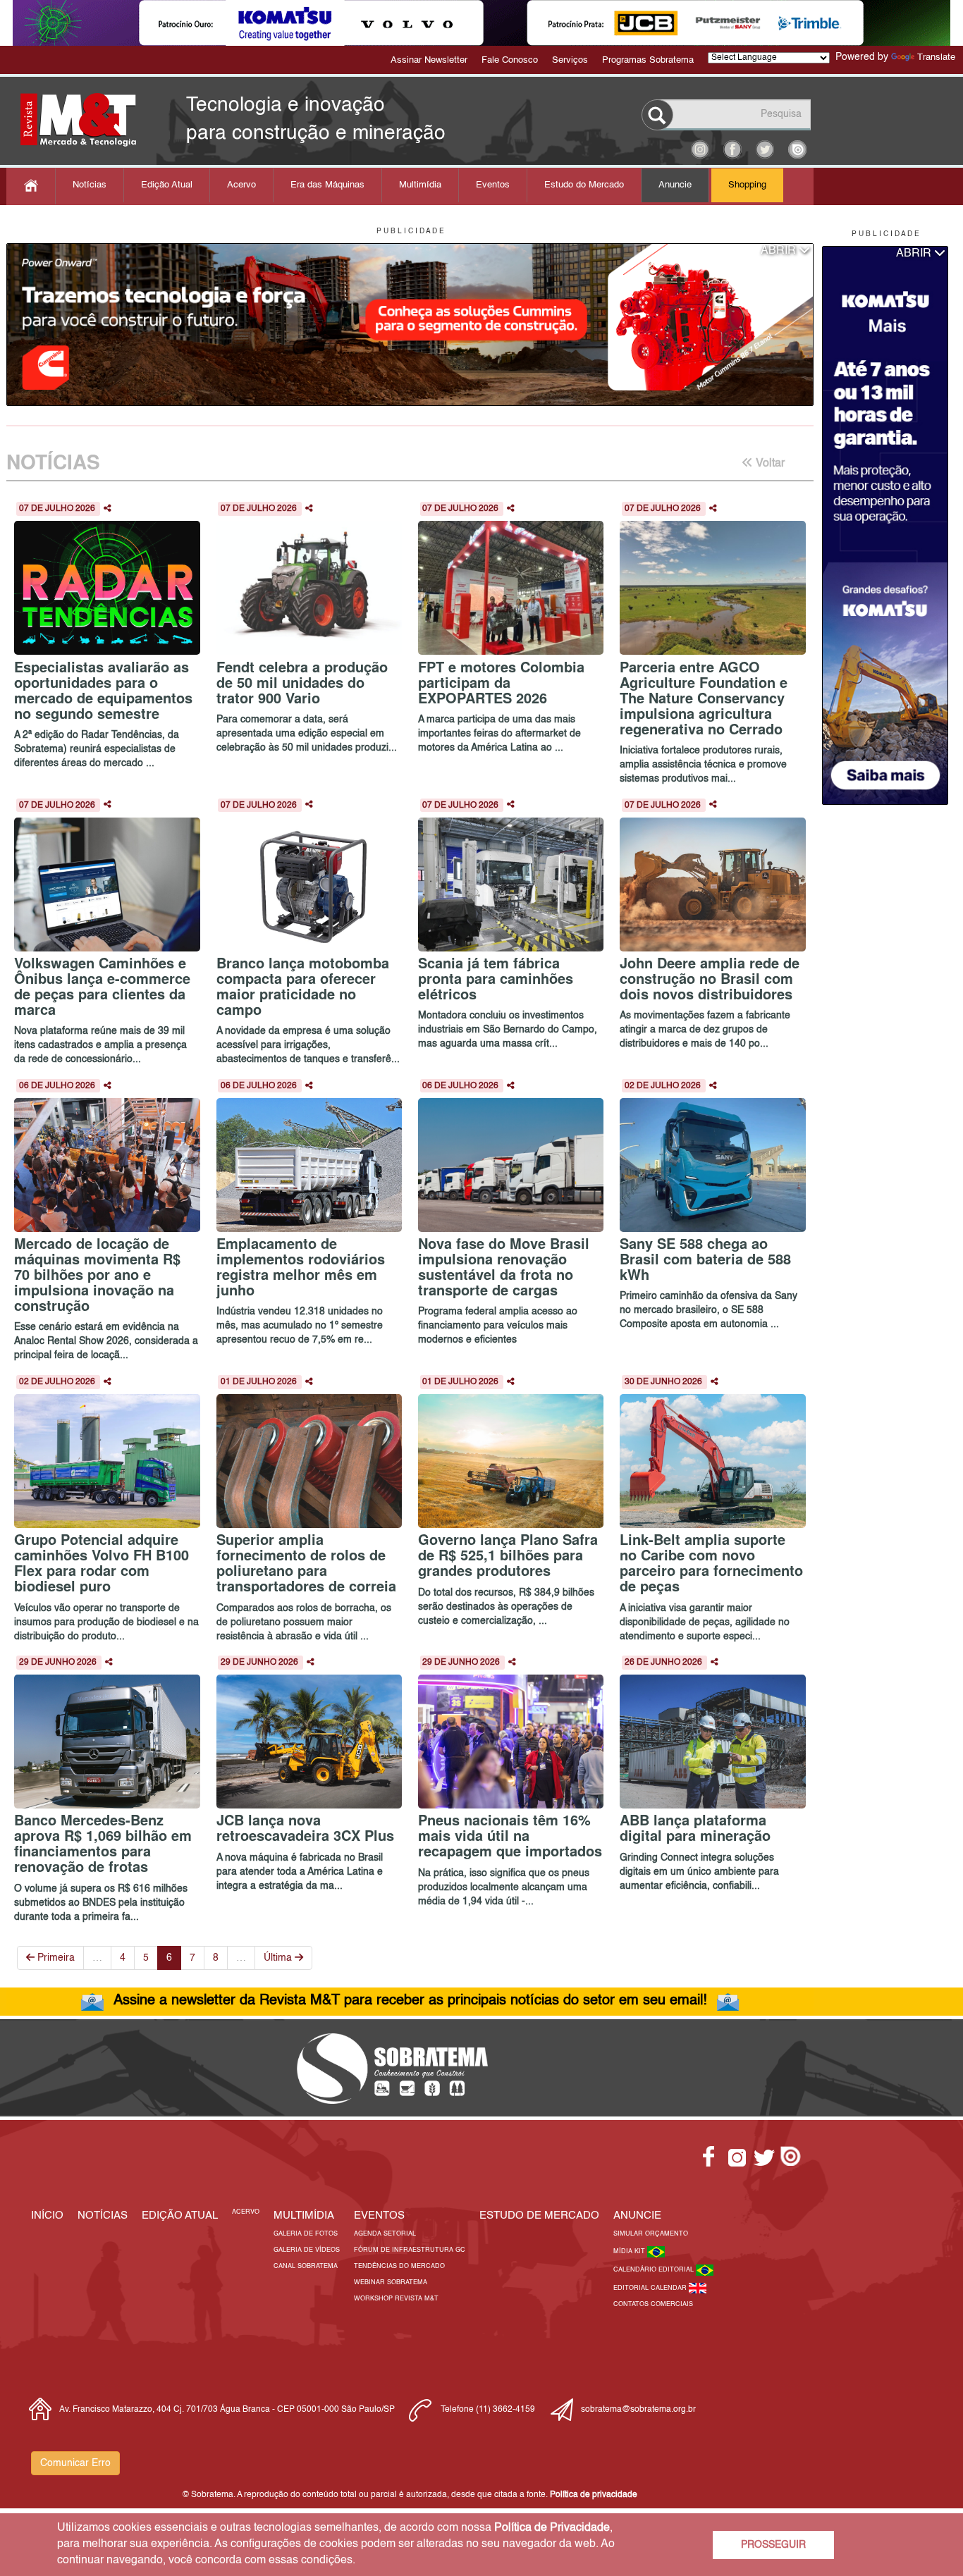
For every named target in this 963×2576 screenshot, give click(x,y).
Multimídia (420, 185)
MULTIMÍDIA (304, 2216)
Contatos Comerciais (653, 2304)
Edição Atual (167, 185)
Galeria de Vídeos (307, 2250)
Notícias (90, 185)
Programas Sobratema (648, 60)
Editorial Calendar (651, 2288)
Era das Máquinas (327, 185)
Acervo (241, 185)
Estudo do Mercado (584, 185)
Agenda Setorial (385, 2234)
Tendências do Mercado (399, 2266)
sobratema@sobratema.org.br (638, 2410)
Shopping (747, 185)
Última (279, 1958)
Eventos (493, 185)
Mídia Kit (630, 2251)
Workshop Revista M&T (396, 2299)
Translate (936, 57)
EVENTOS (379, 2216)
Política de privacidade (594, 2495)
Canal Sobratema (306, 2266)
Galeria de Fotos (306, 2234)
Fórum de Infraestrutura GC (410, 2250)
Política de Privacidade (552, 2528)
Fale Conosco (510, 60)
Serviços (570, 60)
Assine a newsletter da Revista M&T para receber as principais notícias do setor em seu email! (410, 2001)
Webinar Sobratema (391, 2282)
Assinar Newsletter (429, 60)
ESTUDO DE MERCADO (539, 2216)
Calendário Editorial (655, 2270)
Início (47, 2216)
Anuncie (675, 185)
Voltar (769, 464)
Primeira (55, 1958)
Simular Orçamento (651, 2234)
